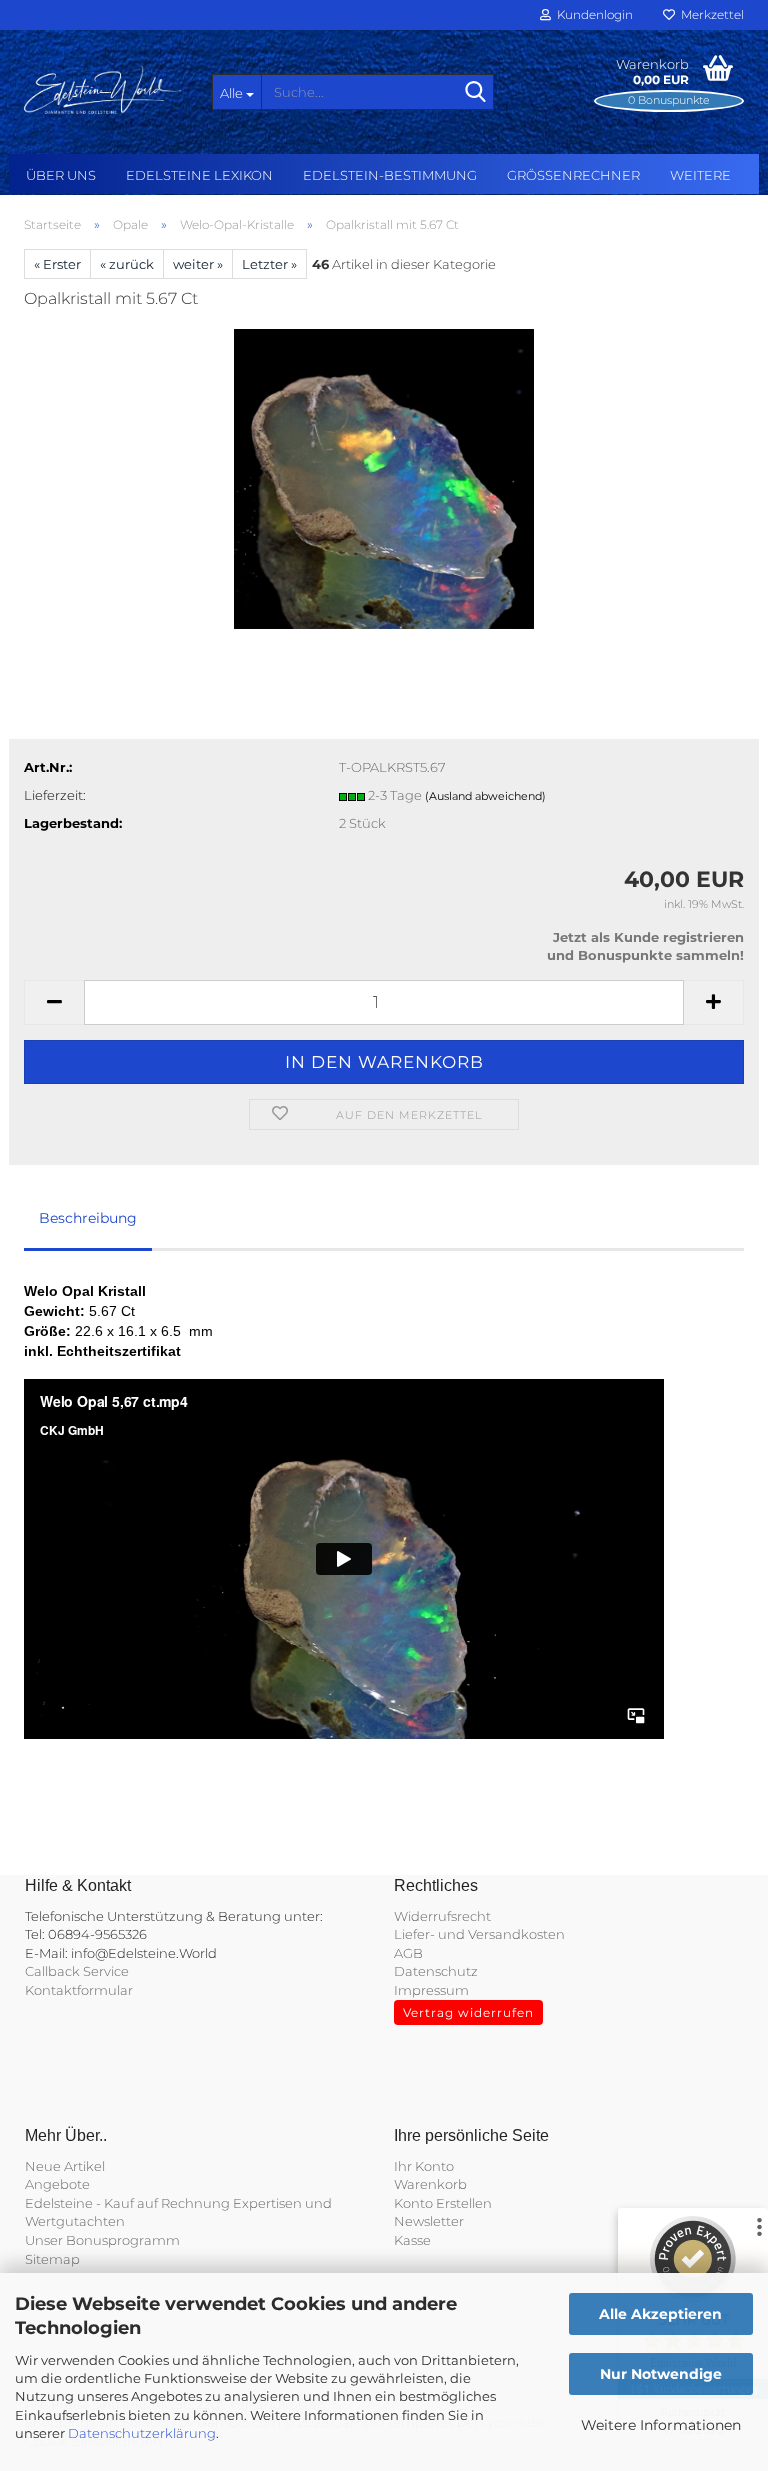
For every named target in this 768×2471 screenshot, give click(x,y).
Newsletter (429, 2221)
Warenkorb (430, 2184)
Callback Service (77, 1971)
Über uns (61, 175)
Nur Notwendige (661, 2374)
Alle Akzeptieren (660, 2314)
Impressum (431, 1990)
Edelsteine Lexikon (199, 175)
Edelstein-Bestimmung (390, 175)
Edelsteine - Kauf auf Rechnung (127, 2203)
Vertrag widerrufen (468, 2012)
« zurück (127, 264)
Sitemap (52, 2259)
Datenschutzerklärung (142, 2433)
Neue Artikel (65, 2166)
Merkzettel (709, 14)
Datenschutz (436, 1971)
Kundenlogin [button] (592, 14)
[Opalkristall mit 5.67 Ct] (384, 477)
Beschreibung (88, 1218)
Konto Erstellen (443, 2203)
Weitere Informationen (661, 2425)
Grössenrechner (573, 175)
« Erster (57, 264)
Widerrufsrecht (442, 1916)
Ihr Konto (424, 2166)
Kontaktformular (79, 1990)
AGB (408, 1953)
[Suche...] (475, 93)
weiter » (198, 264)
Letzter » (269, 264)
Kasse (412, 2240)
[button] (54, 1002)
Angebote (57, 2184)
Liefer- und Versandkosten (479, 1934)
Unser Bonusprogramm (102, 2240)
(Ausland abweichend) (485, 796)
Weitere (700, 175)
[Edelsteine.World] (103, 90)
